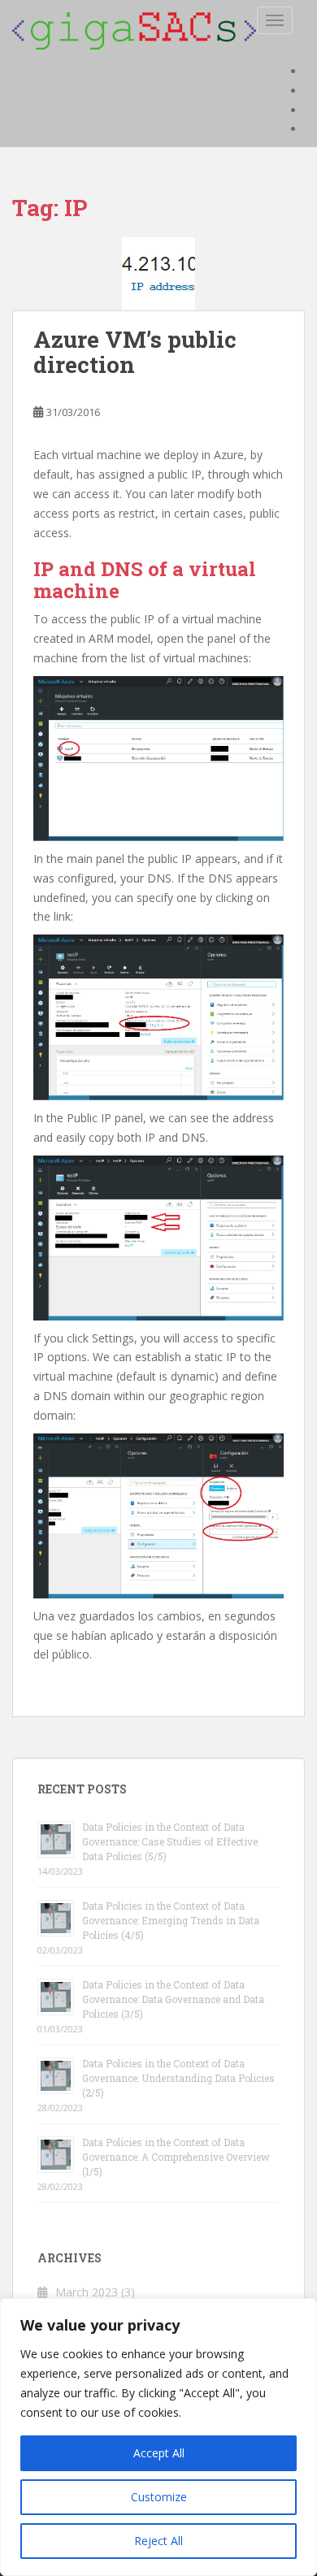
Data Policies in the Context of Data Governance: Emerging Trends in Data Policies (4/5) (171, 1920)
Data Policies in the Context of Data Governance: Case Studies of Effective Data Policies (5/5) (170, 1841)
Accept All (159, 2453)
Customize (159, 2497)
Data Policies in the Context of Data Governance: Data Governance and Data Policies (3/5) (173, 1999)
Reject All (158, 2541)
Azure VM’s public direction (135, 352)
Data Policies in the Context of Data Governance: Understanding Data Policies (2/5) (178, 2078)
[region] (158, 2437)
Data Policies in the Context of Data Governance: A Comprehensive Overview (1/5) (176, 2157)
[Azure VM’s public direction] (158, 274)
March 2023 (87, 2292)
